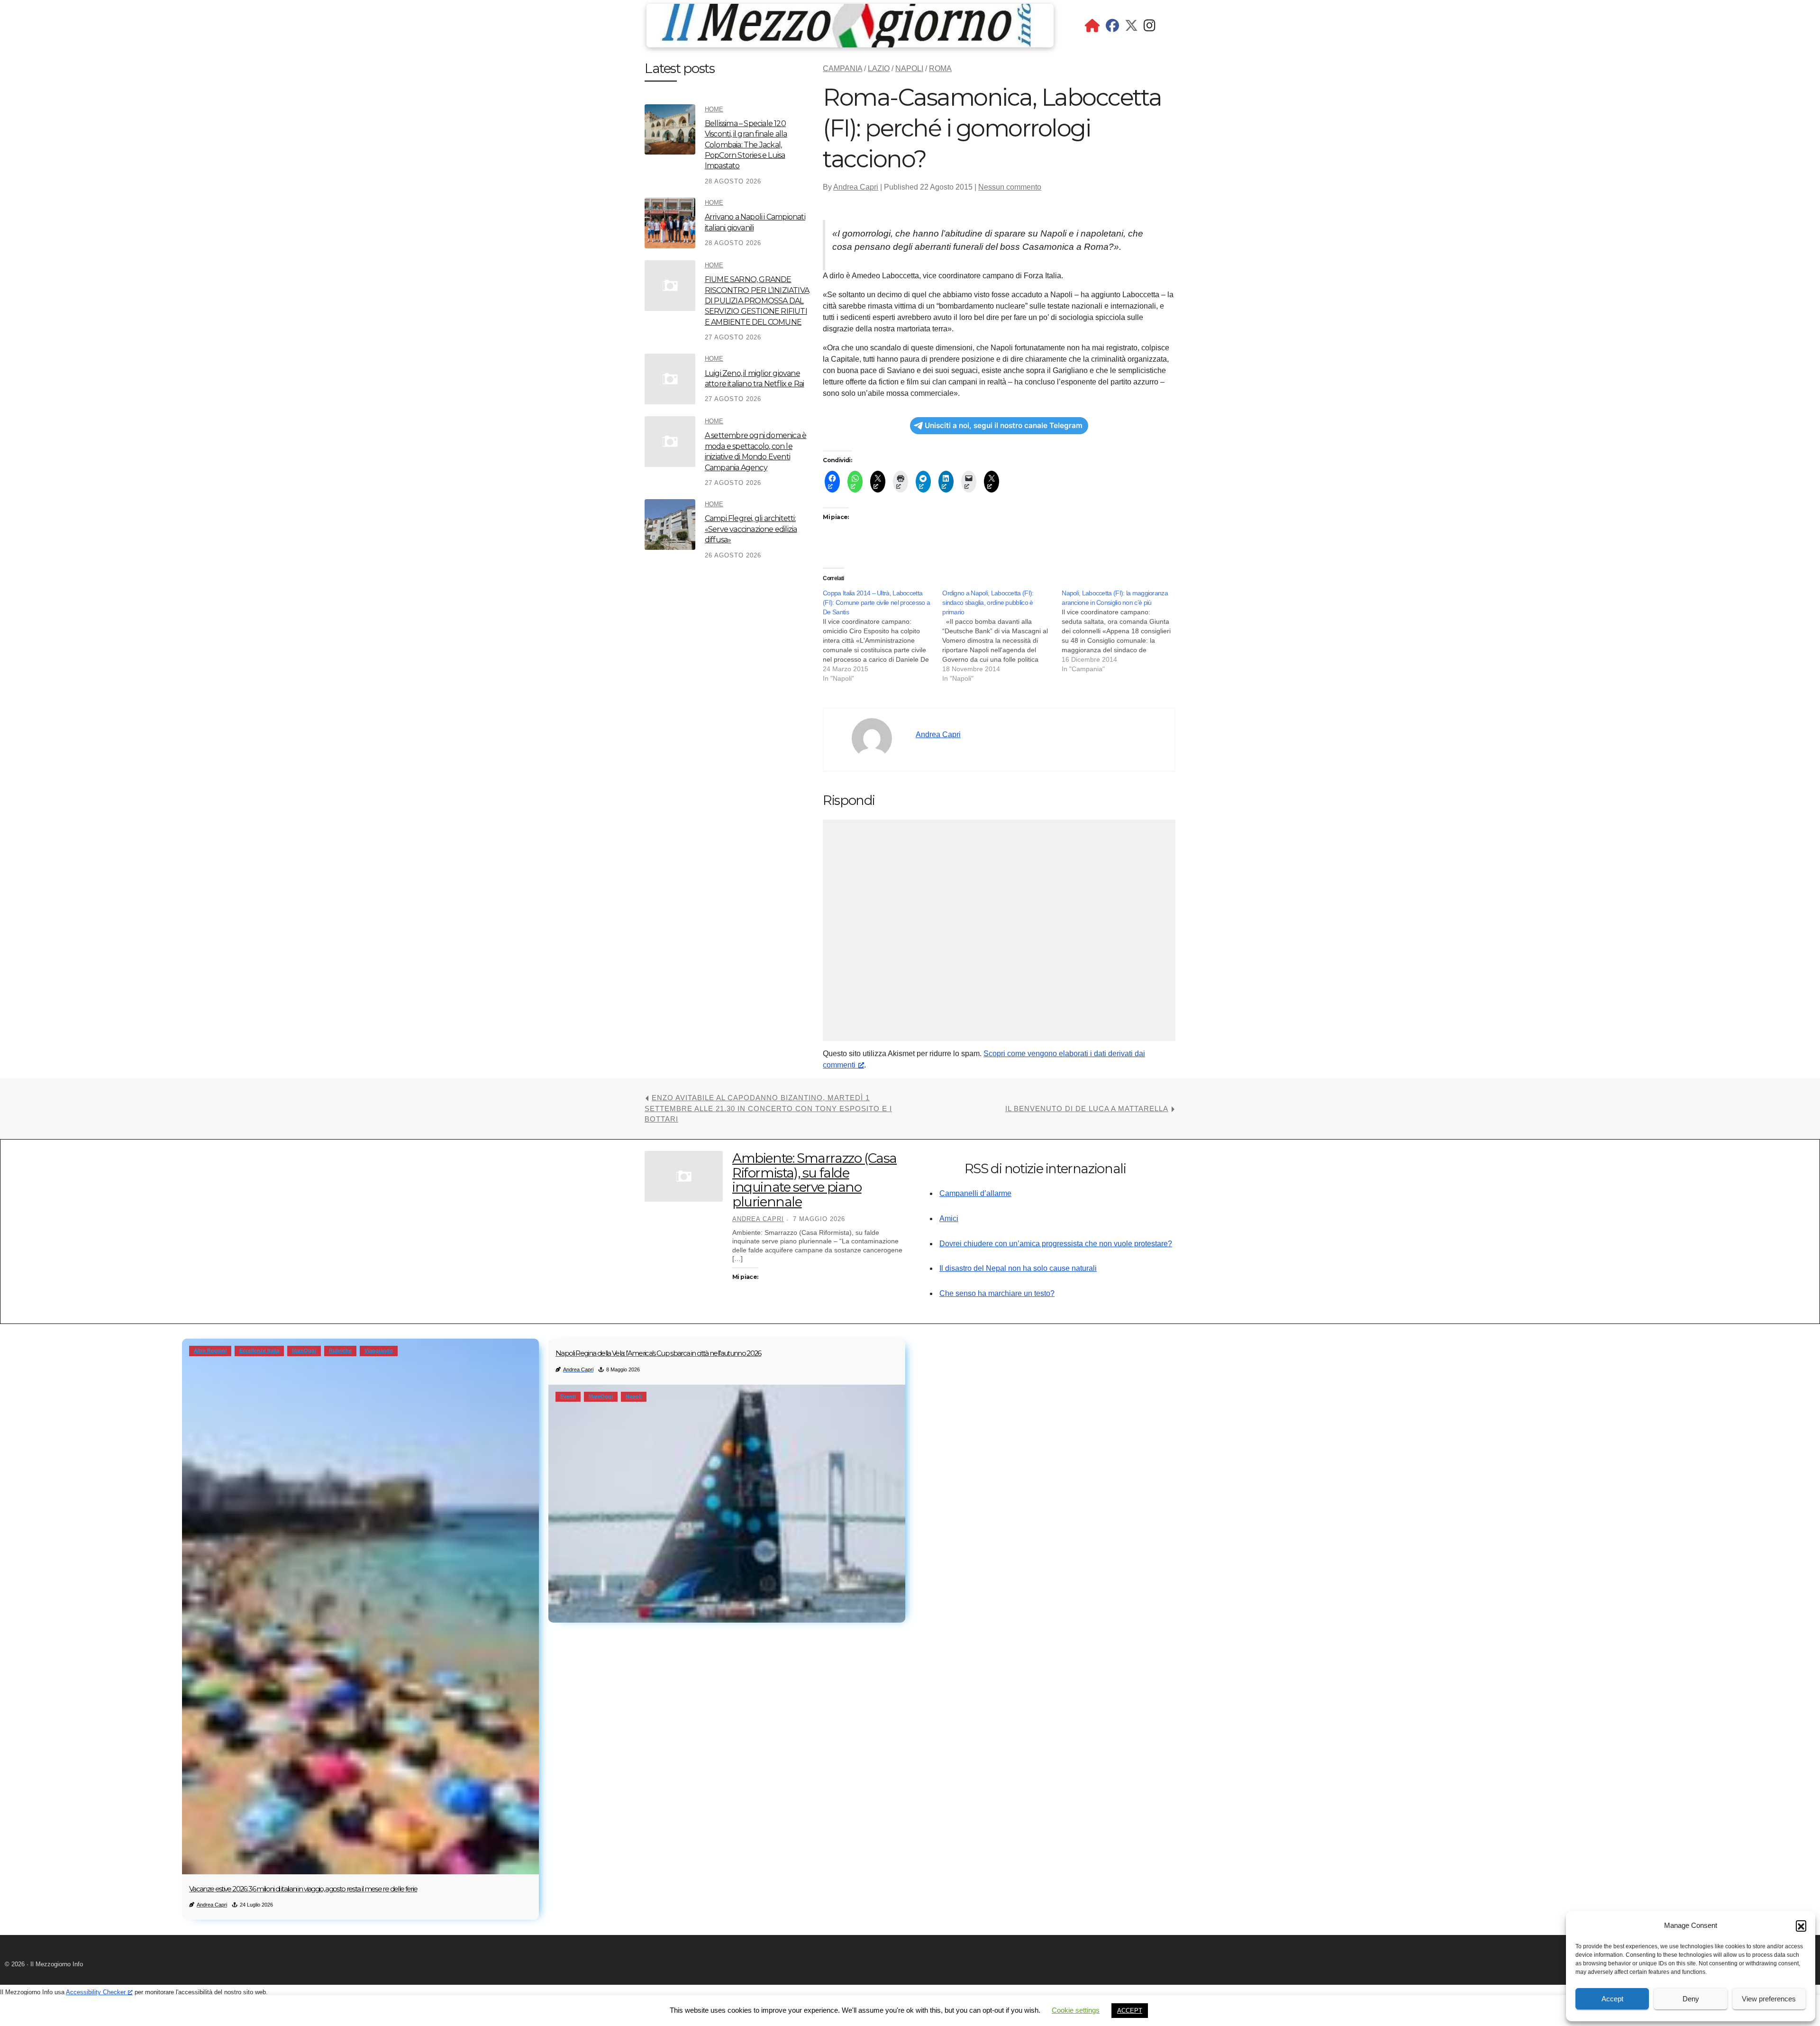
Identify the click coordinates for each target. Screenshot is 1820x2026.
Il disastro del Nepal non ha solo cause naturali (1018, 1268)
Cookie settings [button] (1076, 2010)
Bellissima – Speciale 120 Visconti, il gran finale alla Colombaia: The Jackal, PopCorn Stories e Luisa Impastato (746, 145)
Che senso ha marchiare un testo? (997, 1293)
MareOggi (304, 1351)
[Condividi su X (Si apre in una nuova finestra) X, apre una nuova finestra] (878, 482)
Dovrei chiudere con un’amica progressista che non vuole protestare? (1056, 1244)
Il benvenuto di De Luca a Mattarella (1087, 1109)
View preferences (1769, 1999)
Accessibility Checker (96, 1992)
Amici (949, 1218)
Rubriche (340, 1351)
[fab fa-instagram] (1150, 28)
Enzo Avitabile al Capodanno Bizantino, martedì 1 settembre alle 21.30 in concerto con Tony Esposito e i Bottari (768, 1108)
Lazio (879, 68)
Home (714, 109)
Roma (940, 68)
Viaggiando (379, 1351)
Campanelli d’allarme (975, 1193)
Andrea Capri (856, 187)
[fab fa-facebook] (1112, 28)
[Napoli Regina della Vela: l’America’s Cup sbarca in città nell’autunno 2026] (727, 1504)
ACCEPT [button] (1130, 2011)
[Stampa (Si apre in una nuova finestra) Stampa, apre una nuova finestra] (901, 482)
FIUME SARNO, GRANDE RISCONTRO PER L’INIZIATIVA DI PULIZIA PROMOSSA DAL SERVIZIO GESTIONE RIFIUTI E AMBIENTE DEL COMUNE (757, 301)
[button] (1801, 1926)
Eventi (568, 1396)
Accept (1612, 1999)
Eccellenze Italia (259, 1351)
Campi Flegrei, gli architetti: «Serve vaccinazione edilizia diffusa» (751, 529)
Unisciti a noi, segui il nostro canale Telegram (1004, 425)
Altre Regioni (210, 1351)
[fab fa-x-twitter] (1131, 28)
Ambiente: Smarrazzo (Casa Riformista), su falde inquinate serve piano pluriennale (814, 1180)
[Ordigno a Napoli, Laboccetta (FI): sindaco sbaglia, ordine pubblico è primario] (1002, 636)
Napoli (909, 68)
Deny (1691, 1999)
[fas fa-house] (1092, 28)
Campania (842, 68)
